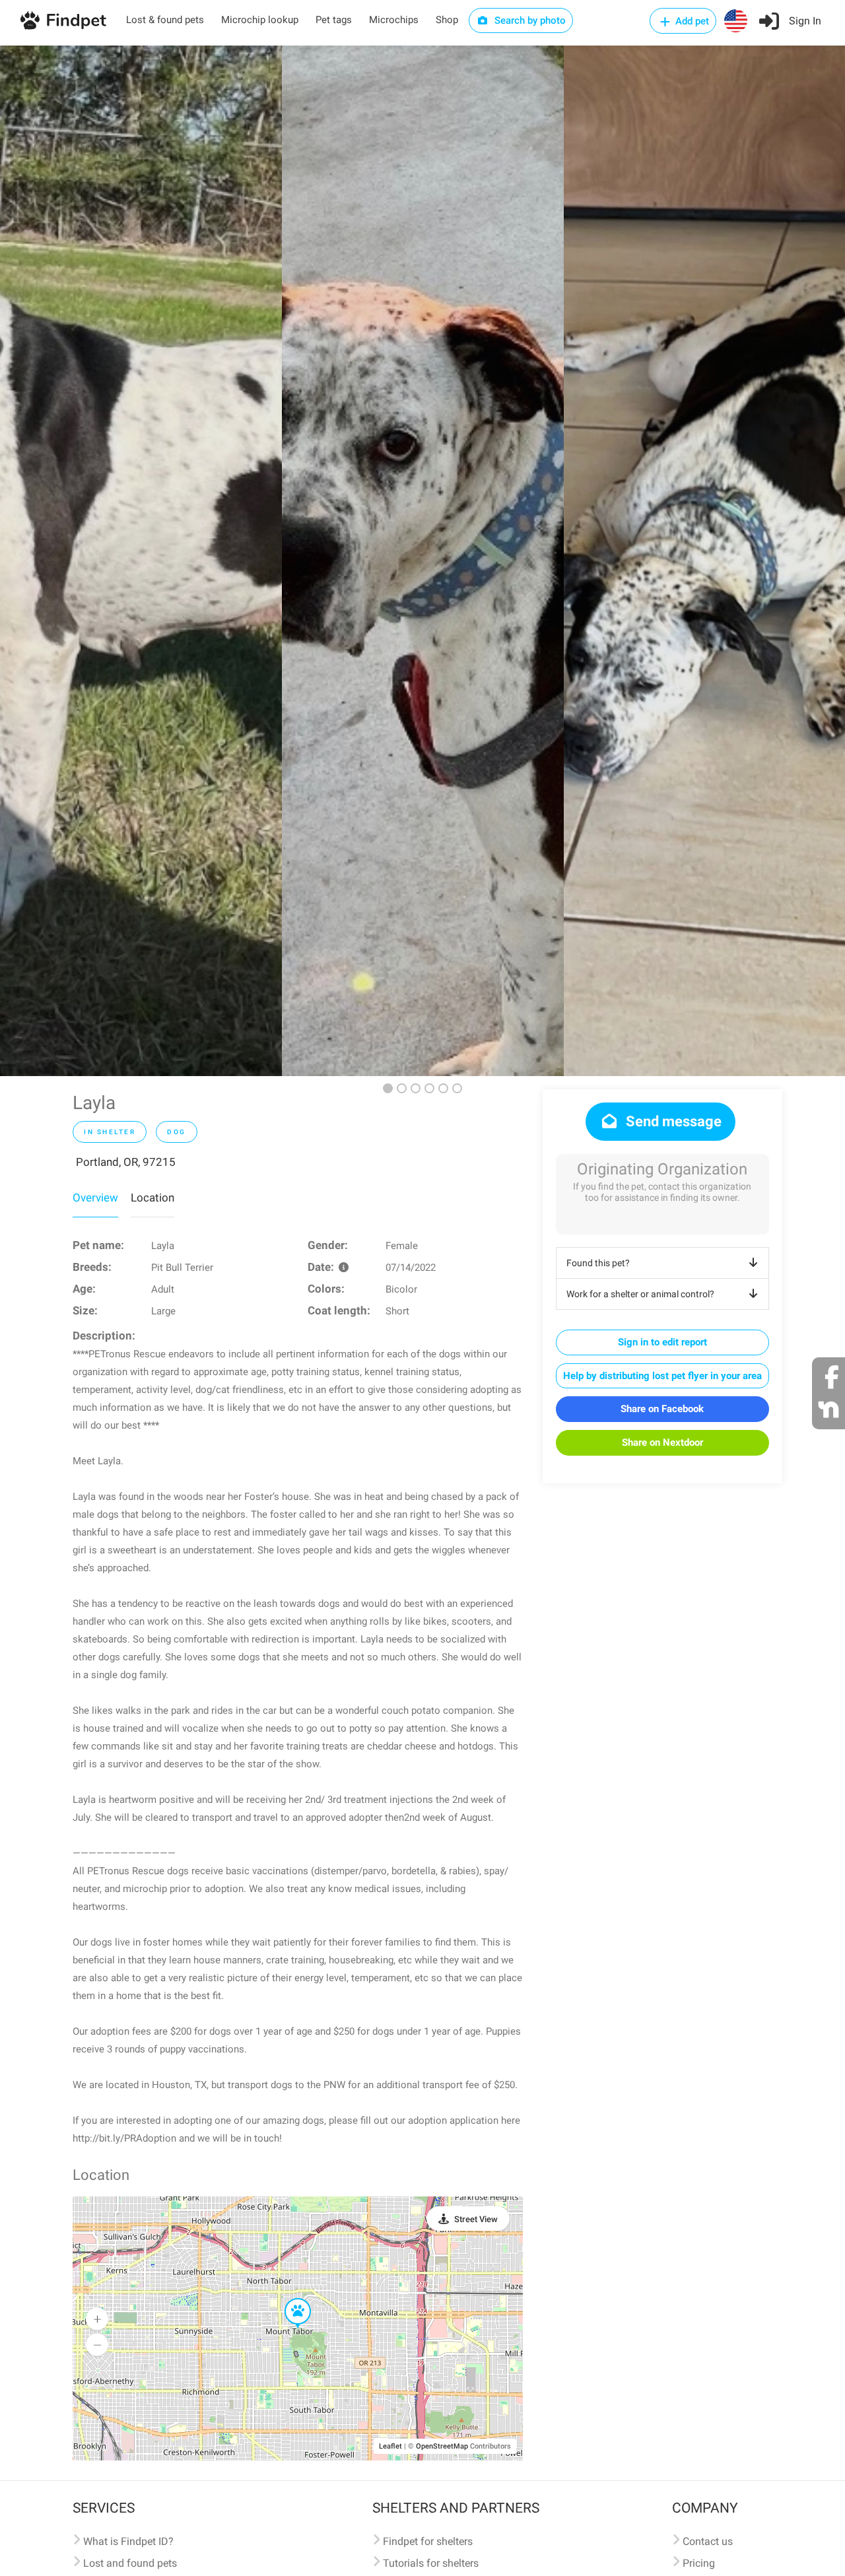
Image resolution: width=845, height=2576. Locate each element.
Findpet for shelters (428, 2541)
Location (152, 1198)
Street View (476, 2219)
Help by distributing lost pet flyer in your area (662, 1376)
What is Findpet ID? (128, 2541)
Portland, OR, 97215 (126, 1162)
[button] (288, 2299)
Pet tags (334, 20)
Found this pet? (598, 1263)
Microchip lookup (260, 20)
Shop (447, 20)
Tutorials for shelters (431, 2563)
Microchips (394, 20)
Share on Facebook (662, 1409)
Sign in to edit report (662, 1342)
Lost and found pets (130, 2563)
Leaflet (390, 2446)
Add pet (691, 21)
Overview (95, 1198)
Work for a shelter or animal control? (640, 1294)
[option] (141, 561)
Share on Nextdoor (662, 1442)
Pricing (699, 2563)
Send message (672, 1121)
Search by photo (529, 20)
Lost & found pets (165, 20)
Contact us (708, 2541)
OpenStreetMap (442, 2446)
